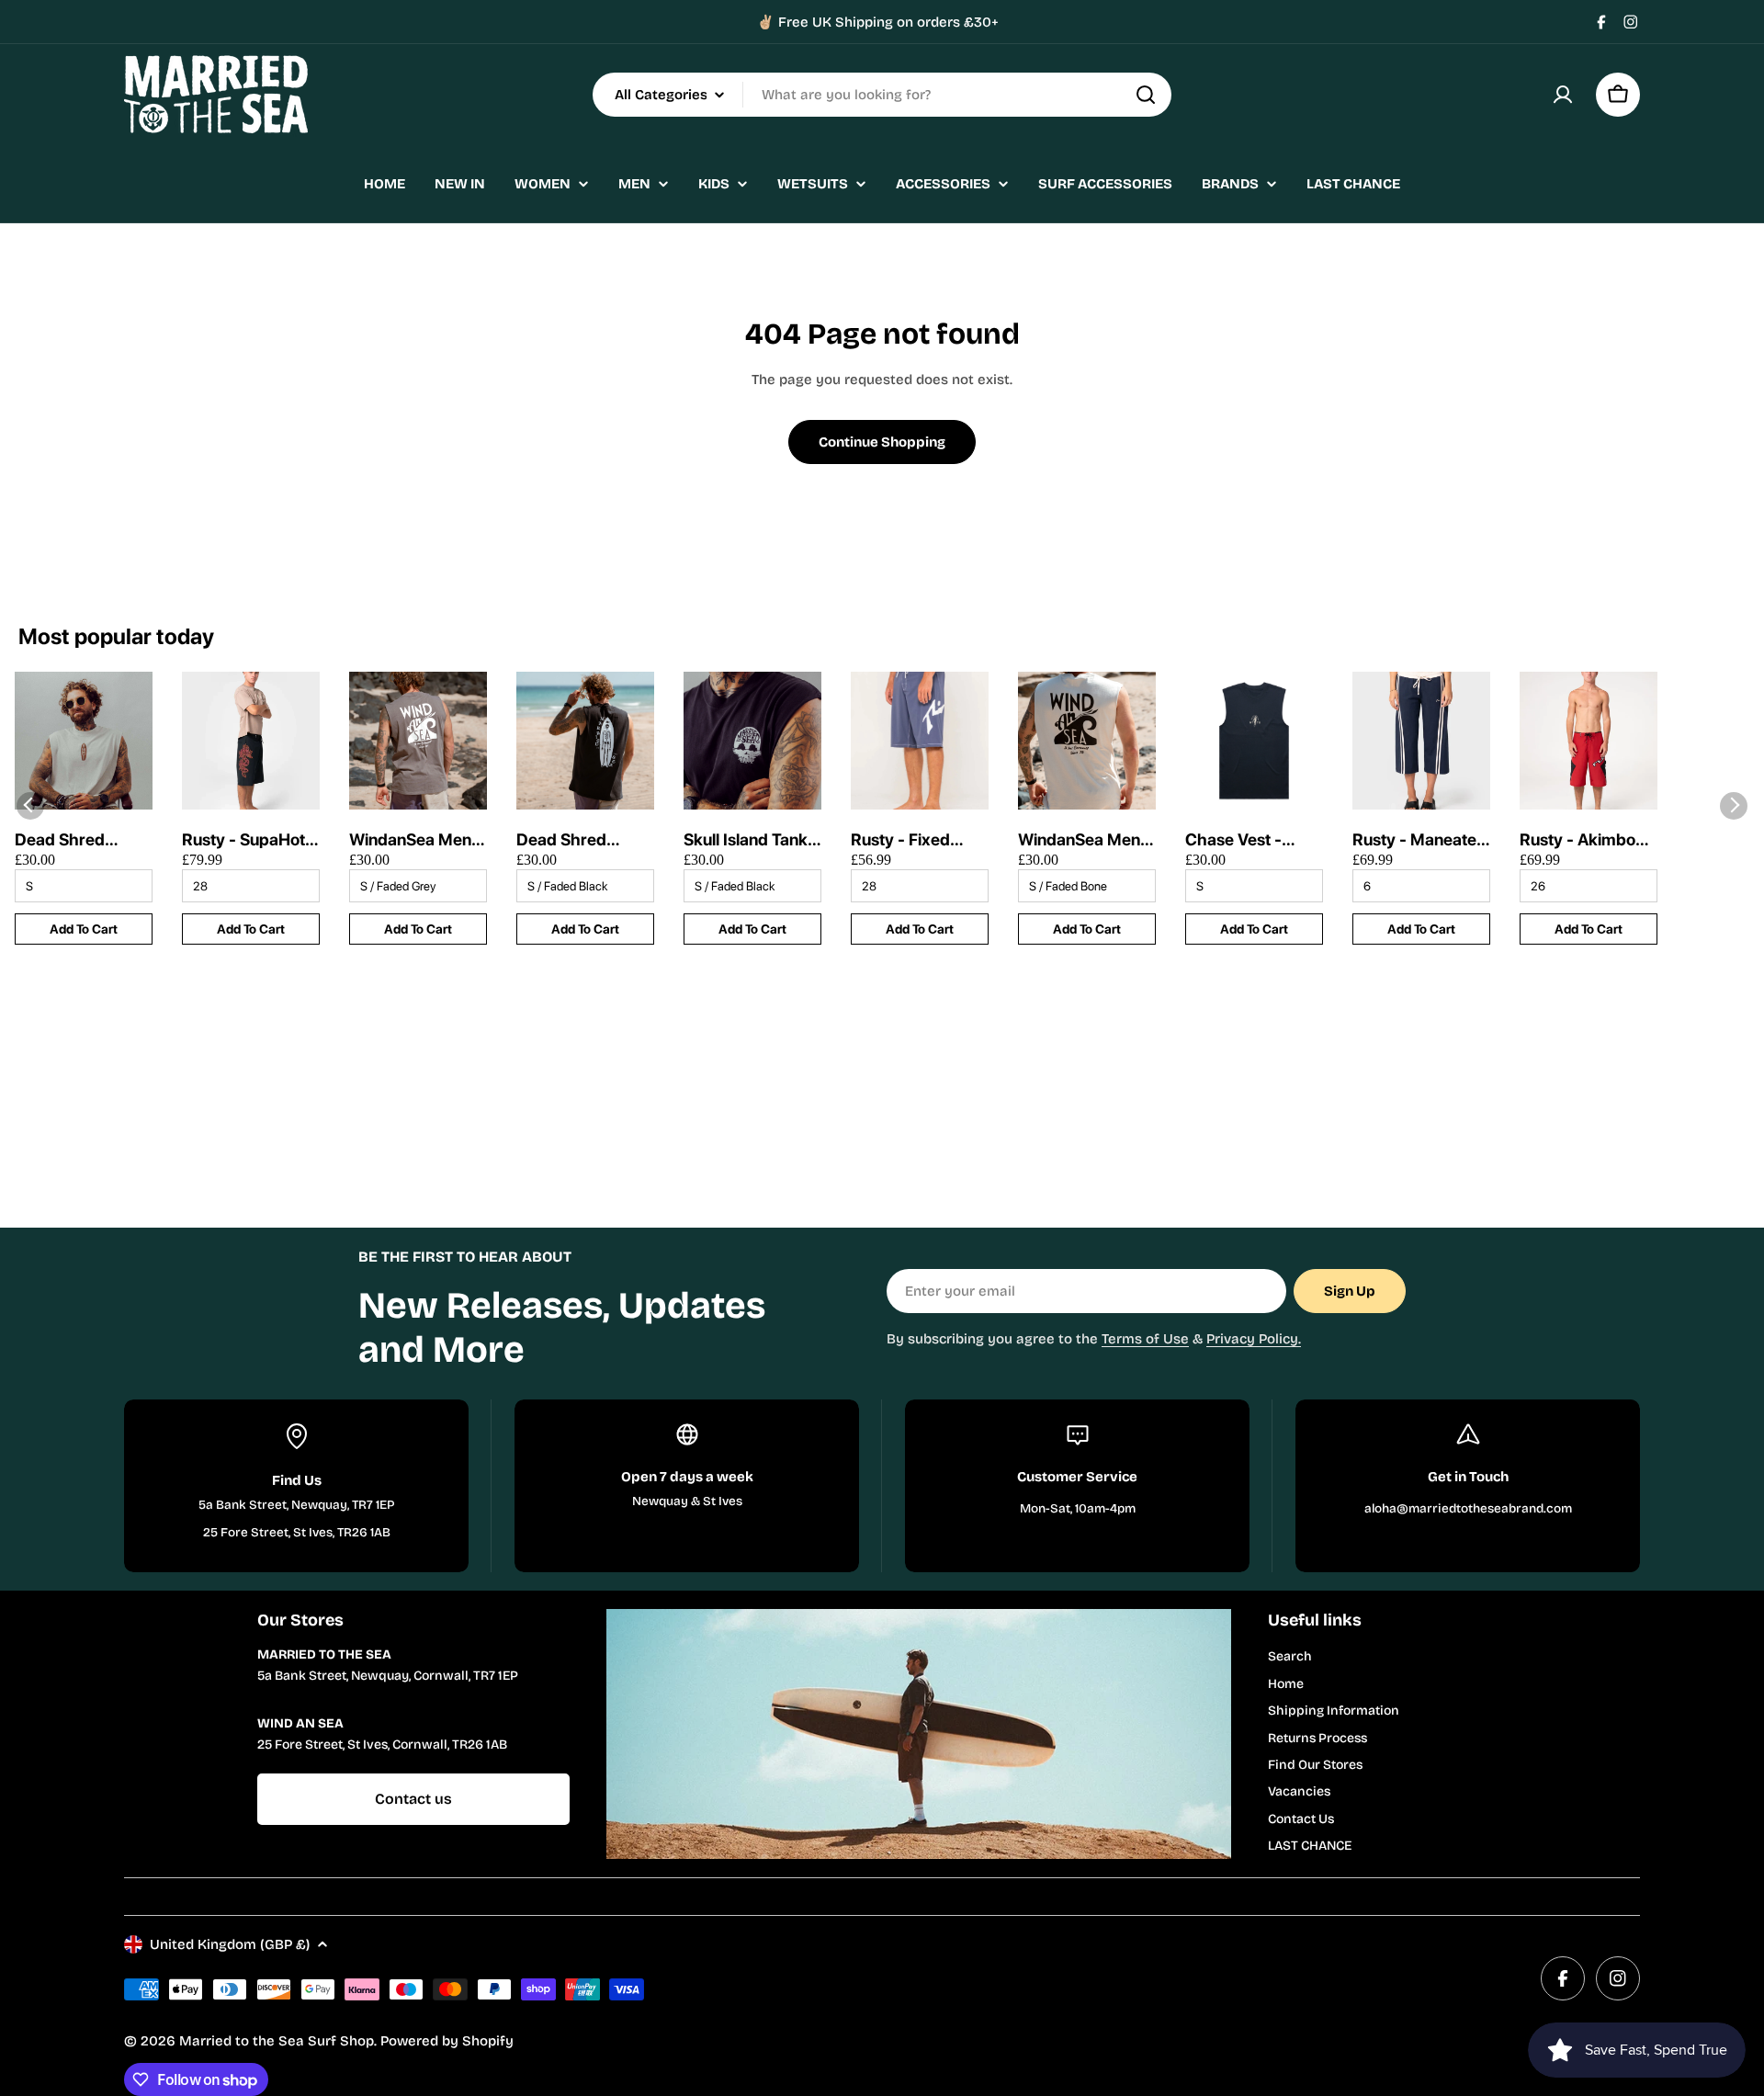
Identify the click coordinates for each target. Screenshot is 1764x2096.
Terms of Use (1145, 1339)
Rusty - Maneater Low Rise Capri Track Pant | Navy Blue (1419, 840)
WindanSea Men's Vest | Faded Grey (417, 840)
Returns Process (1317, 1738)
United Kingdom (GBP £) (230, 1944)
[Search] (1146, 95)
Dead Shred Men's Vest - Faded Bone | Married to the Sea (68, 840)
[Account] (1563, 95)
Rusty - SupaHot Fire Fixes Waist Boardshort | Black (243, 840)
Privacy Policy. (1254, 1339)
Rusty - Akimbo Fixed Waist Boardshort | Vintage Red (1577, 840)
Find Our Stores (1315, 1765)
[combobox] (882, 95)
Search (1290, 1656)
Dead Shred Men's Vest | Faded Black (563, 840)
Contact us (413, 1799)
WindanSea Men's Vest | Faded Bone (1086, 840)
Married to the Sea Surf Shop (277, 2041)
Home (1286, 1684)
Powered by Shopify (447, 2041)
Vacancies (1299, 1791)
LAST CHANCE (1310, 1846)
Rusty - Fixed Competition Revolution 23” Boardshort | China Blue (906, 840)
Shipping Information (1334, 1711)
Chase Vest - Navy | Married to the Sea (1251, 840)
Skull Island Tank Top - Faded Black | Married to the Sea (752, 840)
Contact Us (1301, 1819)
